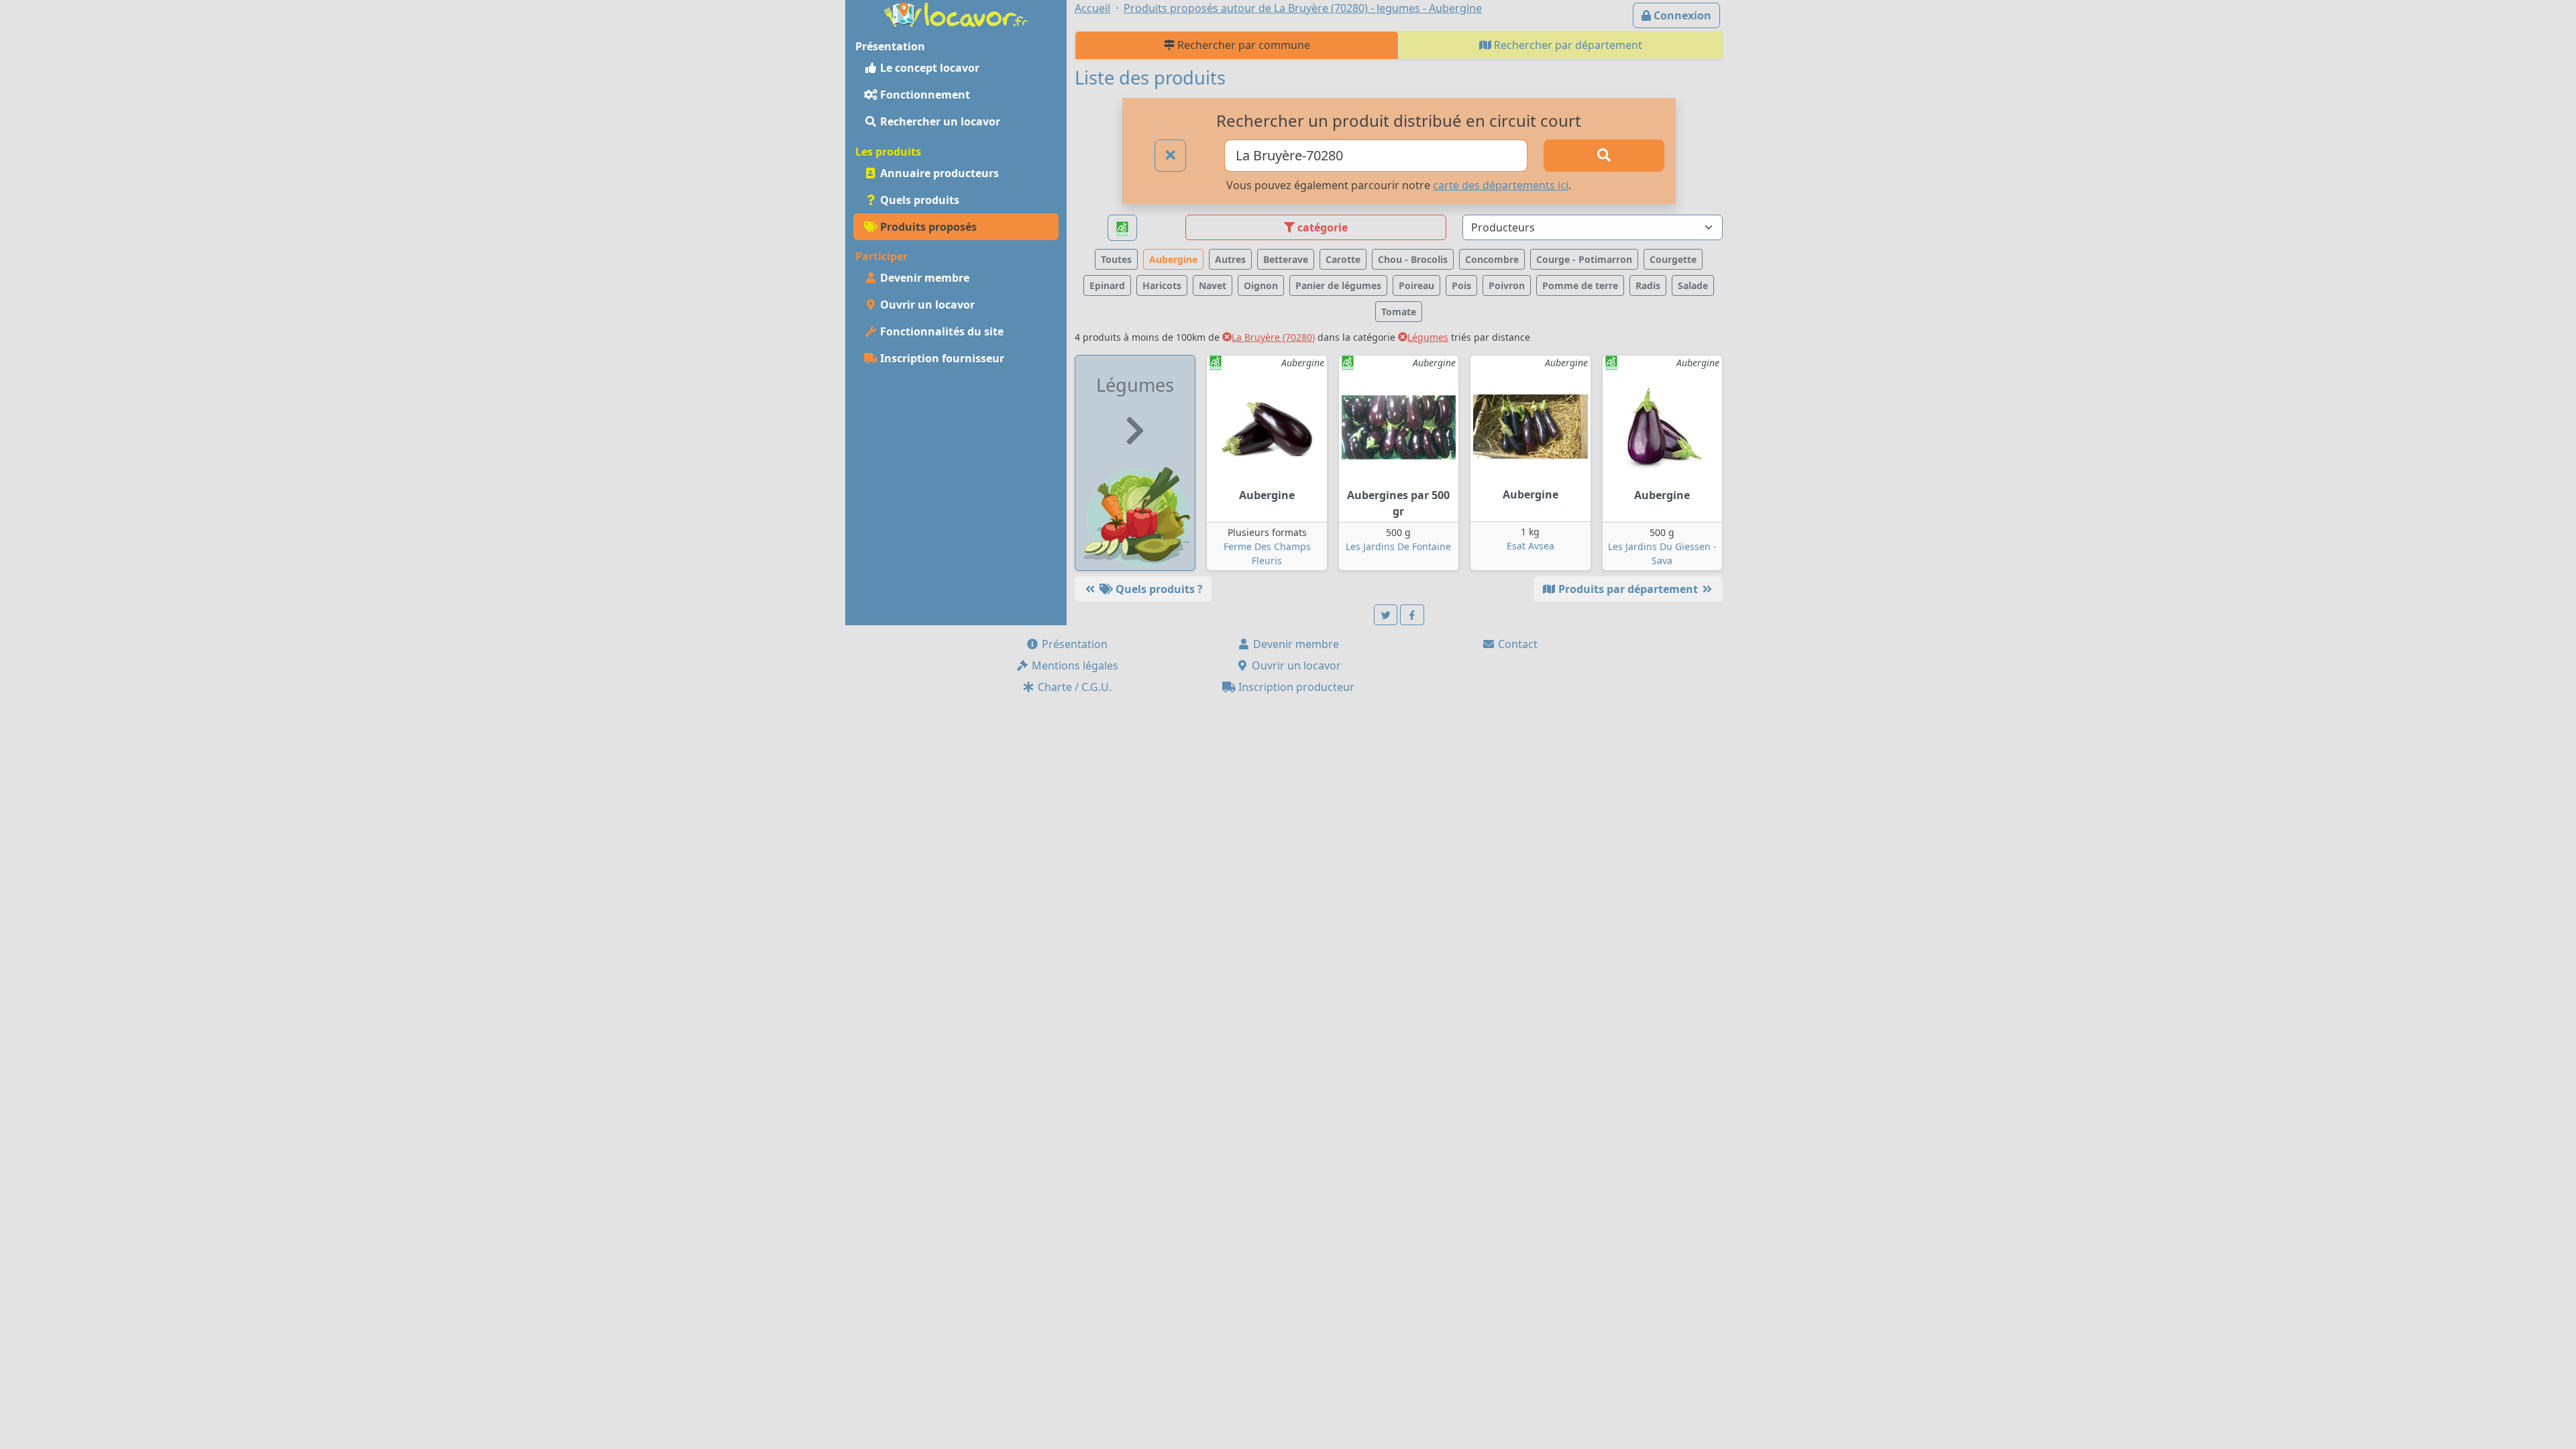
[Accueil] (956, 13)
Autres (1230, 259)
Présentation (1073, 644)
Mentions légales (1074, 665)
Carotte (1343, 259)
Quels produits (918, 200)
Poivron (1507, 285)
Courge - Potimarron (1584, 259)
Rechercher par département (1567, 45)
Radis (1648, 285)
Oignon (1261, 285)
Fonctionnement (924, 95)
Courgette (1673, 259)
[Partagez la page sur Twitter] (1386, 615)
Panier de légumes (1338, 285)
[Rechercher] (1604, 156)
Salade (1693, 285)
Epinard (1107, 285)
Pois (1461, 285)
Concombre (1492, 259)
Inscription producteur (1295, 687)
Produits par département (1628, 589)
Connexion (1681, 15)
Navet (1213, 285)
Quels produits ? (1158, 589)
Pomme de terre (1580, 285)
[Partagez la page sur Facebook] (1412, 615)
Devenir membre (923, 278)
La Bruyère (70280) (1273, 337)
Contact (1516, 644)
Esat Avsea (1531, 546)
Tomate (1399, 312)
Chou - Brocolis (1413, 259)
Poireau (1416, 285)
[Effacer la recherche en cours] (1171, 156)
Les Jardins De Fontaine (1398, 546)
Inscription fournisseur (941, 358)
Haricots (1162, 285)
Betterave (1286, 259)
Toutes (1116, 259)
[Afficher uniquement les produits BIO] (1122, 228)
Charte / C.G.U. (1073, 687)
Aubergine (1173, 259)
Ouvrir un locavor (926, 305)
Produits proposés (927, 227)
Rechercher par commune (1242, 45)
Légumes (1428, 337)
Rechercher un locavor (939, 121)
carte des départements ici (1501, 185)
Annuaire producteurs (938, 173)
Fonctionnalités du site (941, 331)
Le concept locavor (928, 68)
